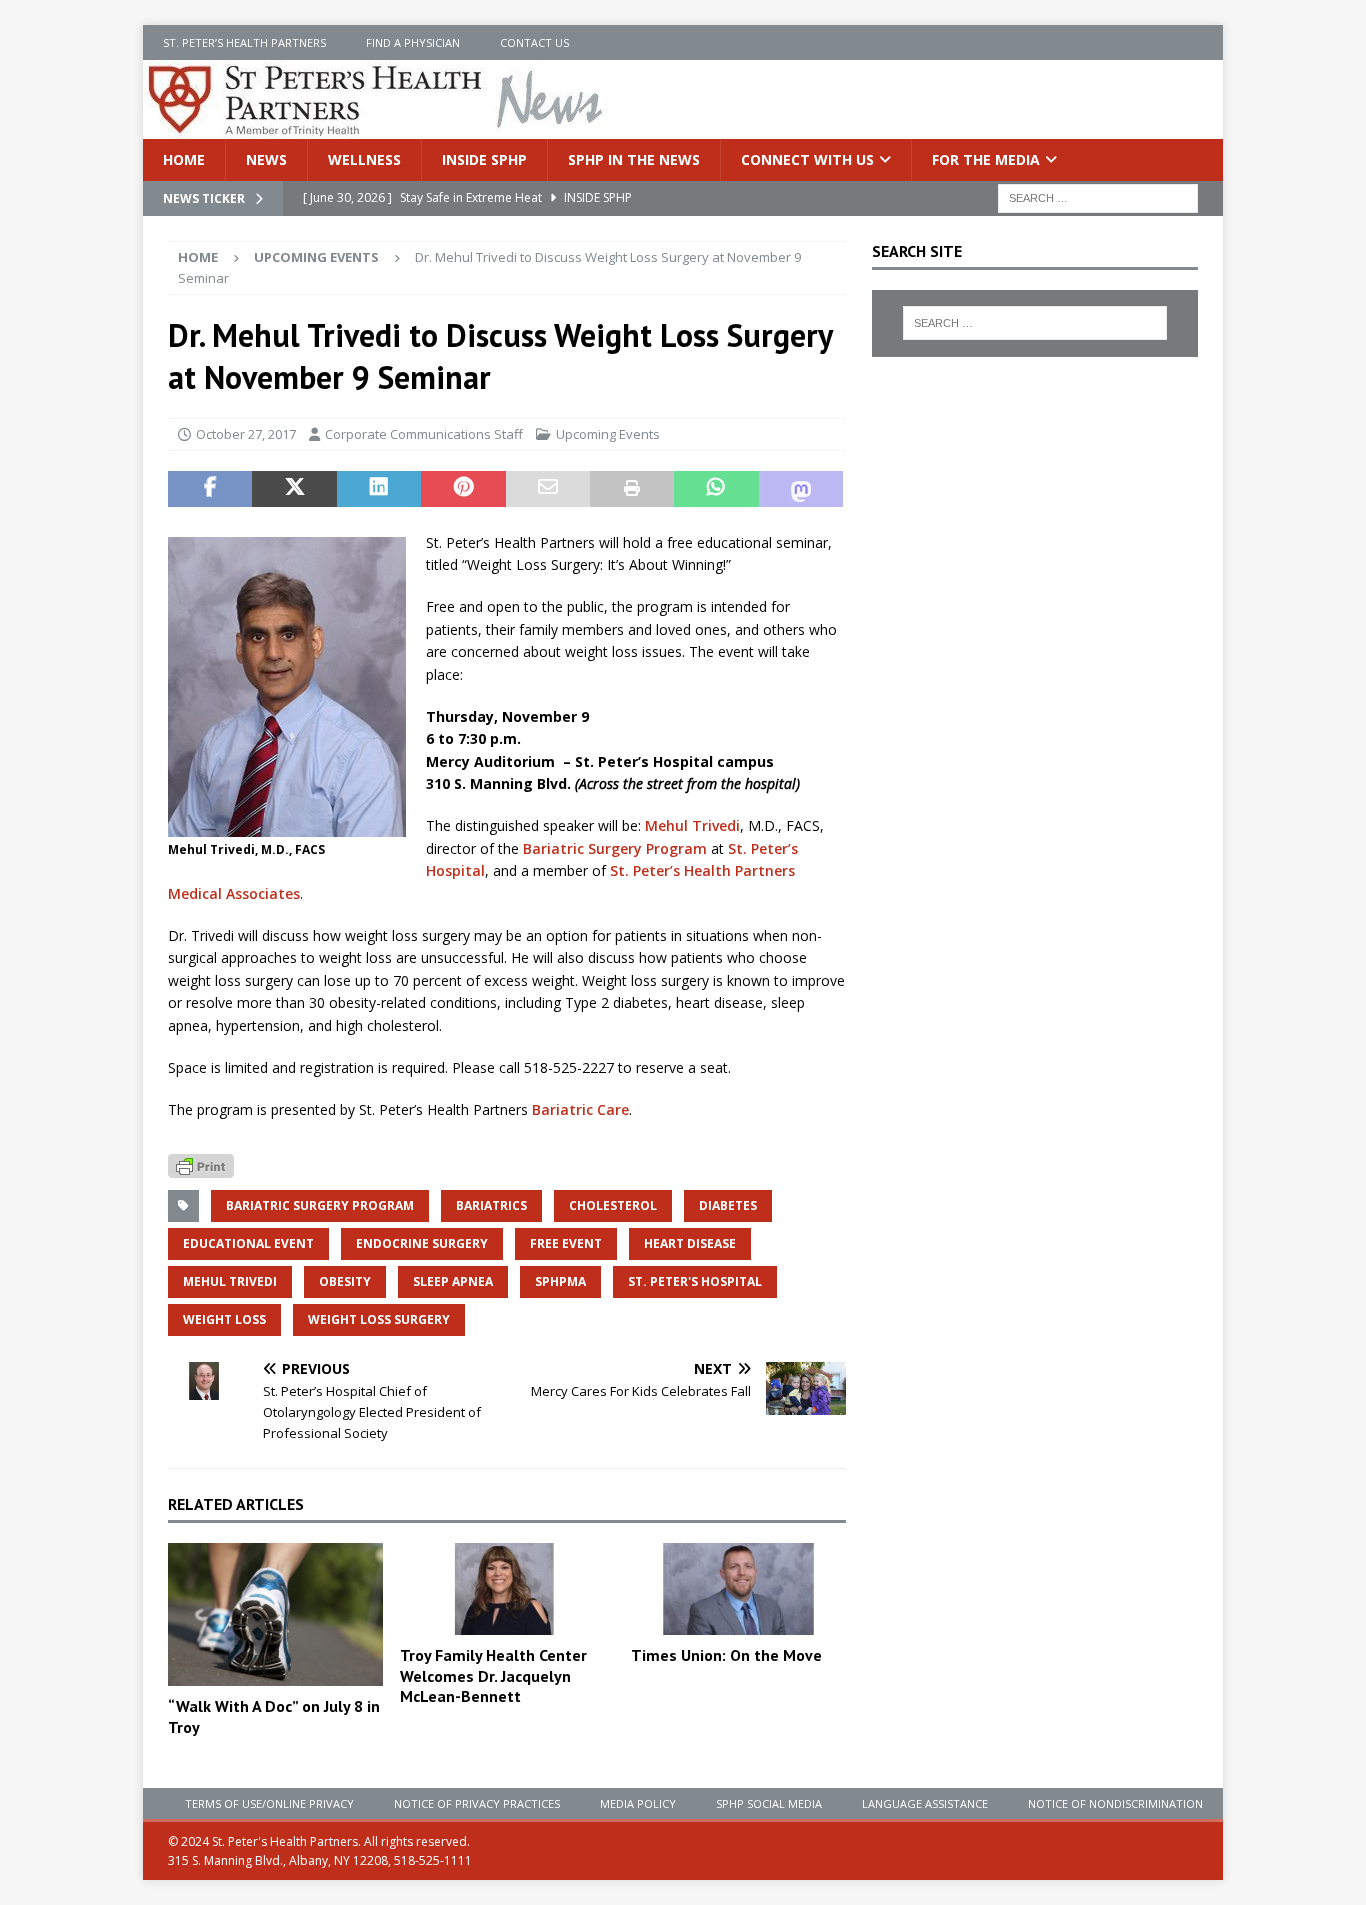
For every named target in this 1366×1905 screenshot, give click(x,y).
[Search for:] (1098, 197)
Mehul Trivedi (692, 825)
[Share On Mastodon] (801, 489)
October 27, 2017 (246, 434)
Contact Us (534, 42)
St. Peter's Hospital (695, 1281)
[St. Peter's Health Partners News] (377, 127)
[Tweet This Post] (294, 489)
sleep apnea (453, 1281)
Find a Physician (413, 42)
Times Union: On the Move (726, 1655)
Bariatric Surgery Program (615, 848)
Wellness (364, 159)
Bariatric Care (580, 1109)
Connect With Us (807, 159)
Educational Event (248, 1243)
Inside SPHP (484, 159)
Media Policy (638, 1803)
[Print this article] (632, 489)
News (266, 159)
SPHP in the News (634, 159)
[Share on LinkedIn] (379, 489)
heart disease (690, 1243)
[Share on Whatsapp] (716, 489)
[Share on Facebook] (210, 489)
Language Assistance (925, 1803)
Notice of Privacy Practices (477, 1803)
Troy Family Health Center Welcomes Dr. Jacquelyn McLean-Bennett (493, 1676)
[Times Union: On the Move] (738, 1589)
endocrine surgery (422, 1243)
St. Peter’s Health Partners (244, 42)
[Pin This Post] (463, 489)
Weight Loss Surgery (379, 1319)
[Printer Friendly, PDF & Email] (201, 1164)
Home (184, 159)
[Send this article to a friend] (548, 489)
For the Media (986, 159)
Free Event (566, 1243)
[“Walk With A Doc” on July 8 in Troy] (275, 1614)
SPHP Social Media (769, 1803)
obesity (345, 1281)
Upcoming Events (608, 434)
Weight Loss (224, 1319)
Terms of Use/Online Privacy (269, 1803)
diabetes (728, 1205)
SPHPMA (560, 1281)
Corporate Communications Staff (424, 434)
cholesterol (613, 1205)
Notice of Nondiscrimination (1115, 1803)
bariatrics (491, 1205)
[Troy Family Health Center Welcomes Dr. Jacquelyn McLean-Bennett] (507, 1589)
